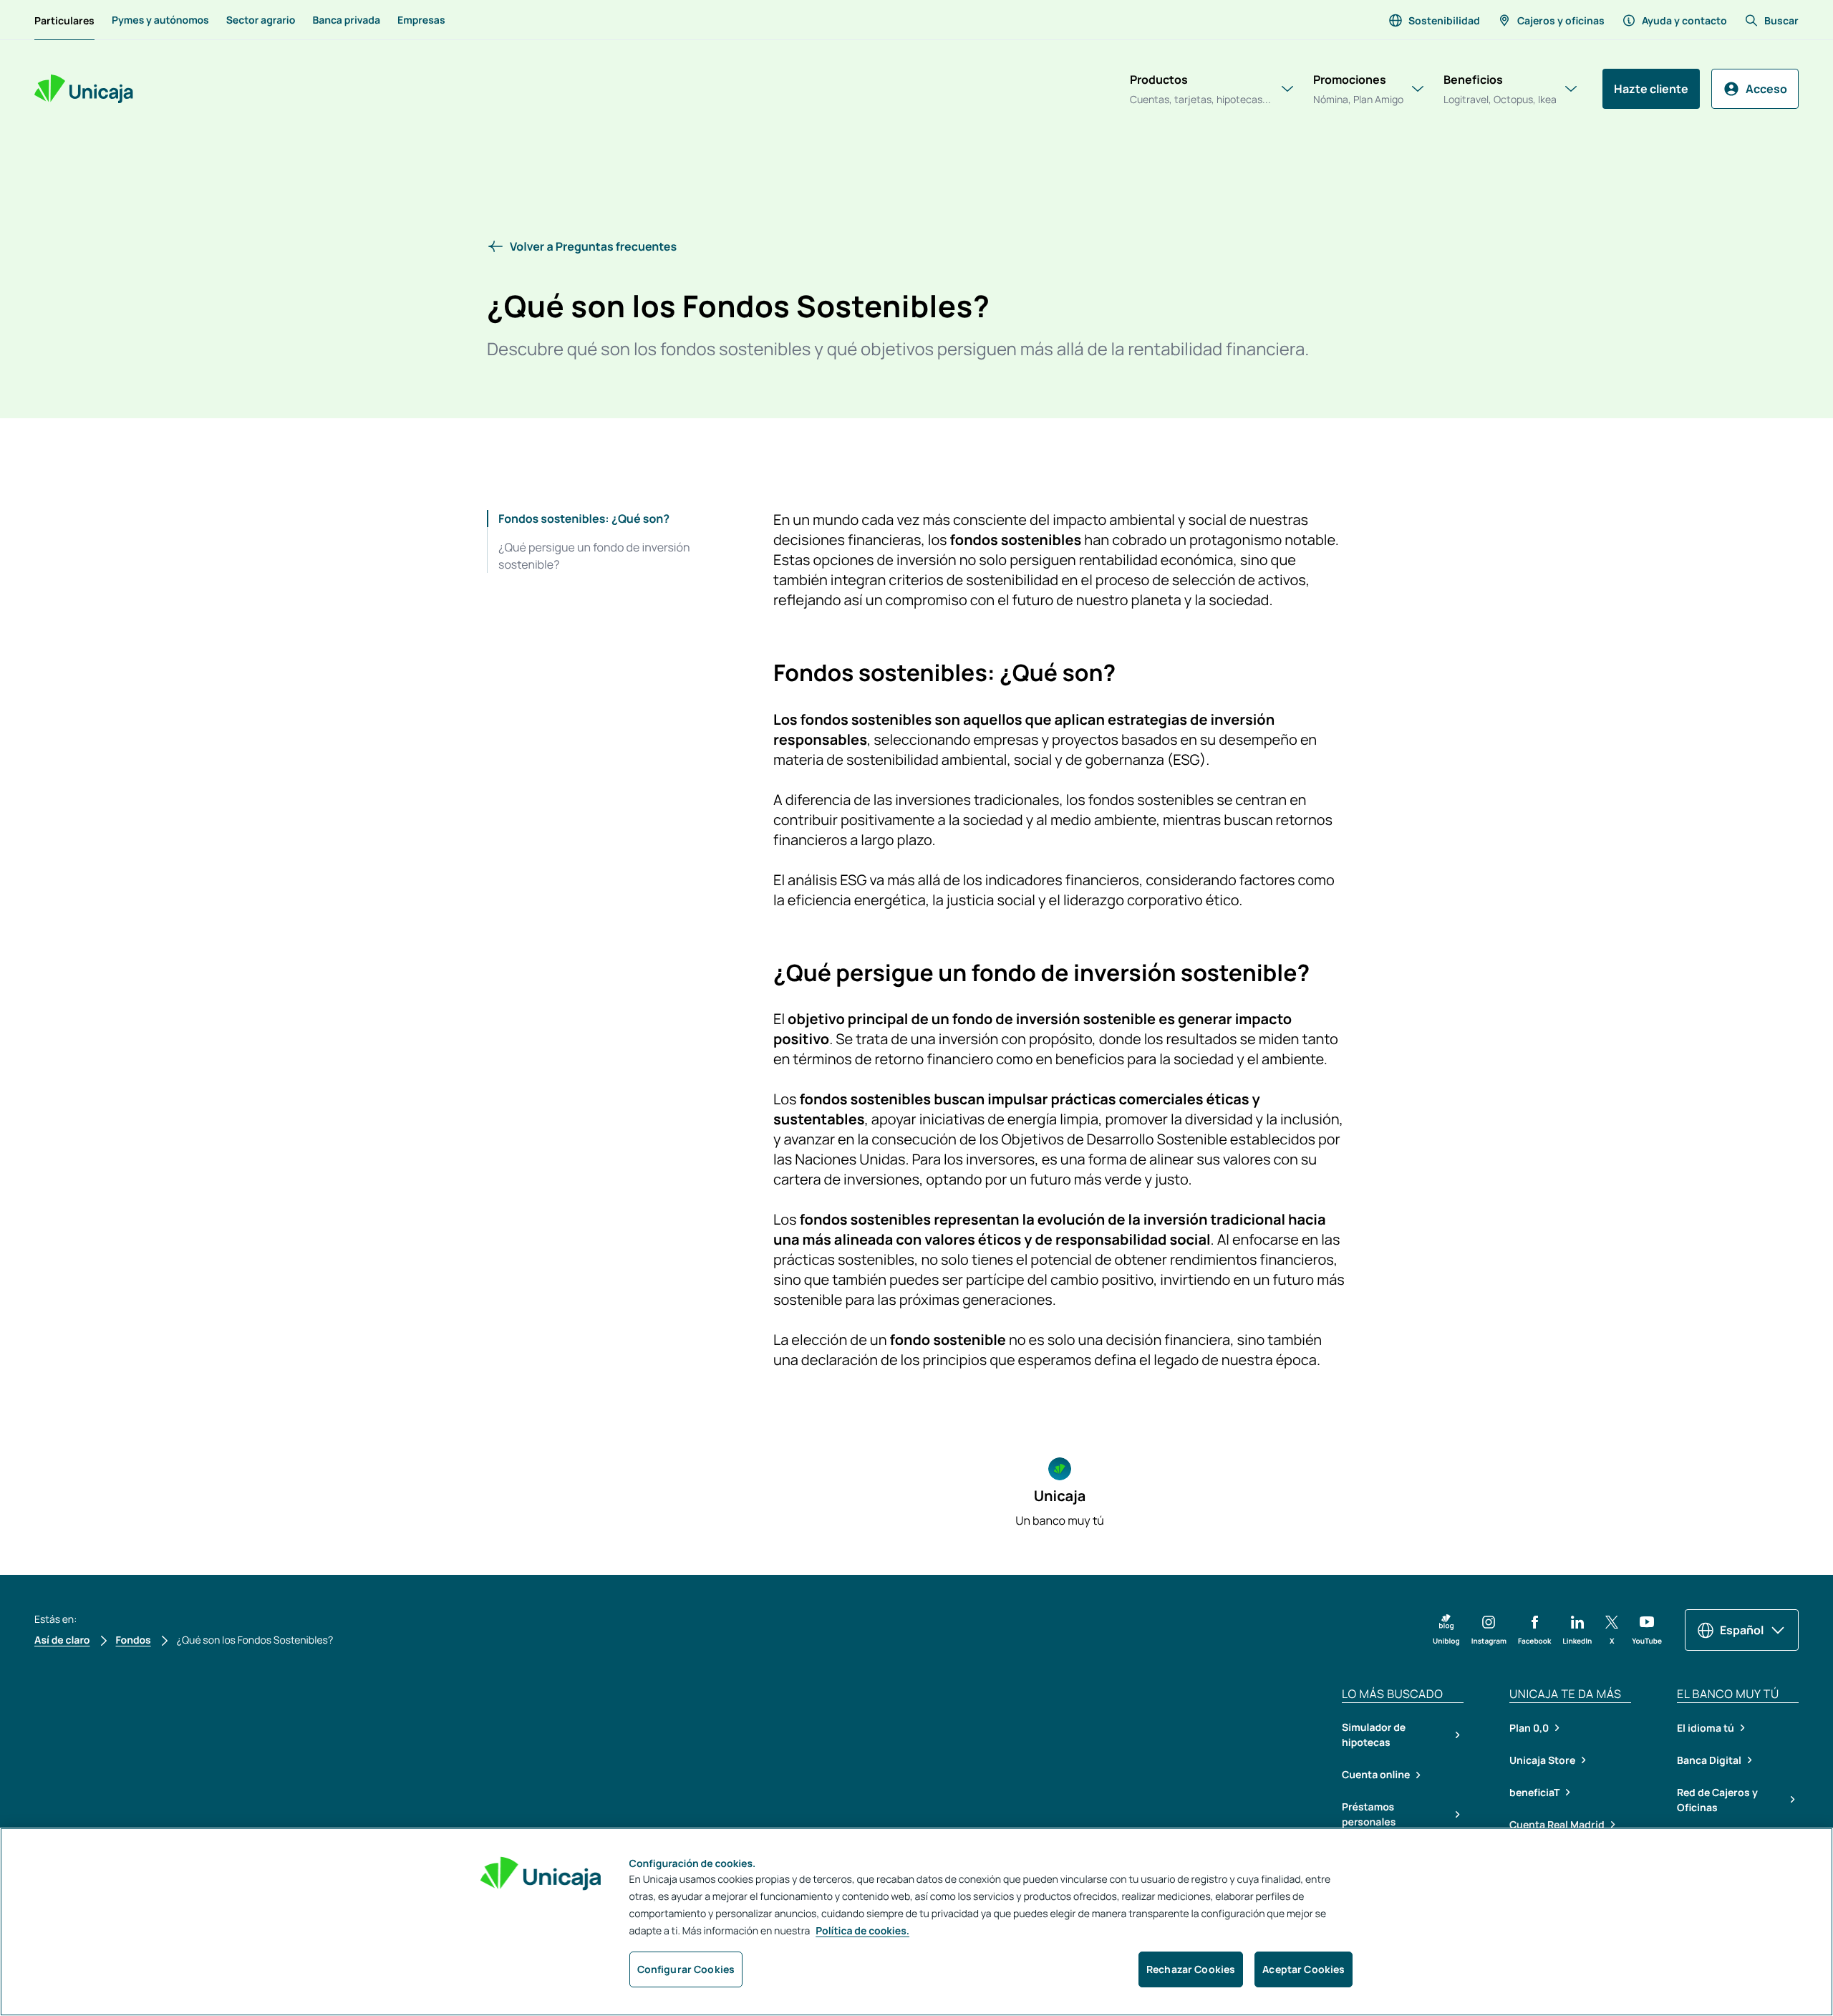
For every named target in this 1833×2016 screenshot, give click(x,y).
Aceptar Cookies (1304, 1969)
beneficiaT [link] (1534, 1792)
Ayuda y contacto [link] (1684, 20)
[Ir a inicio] (84, 89)
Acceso (1766, 89)
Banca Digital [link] (1709, 1760)
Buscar (1781, 20)
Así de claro (62, 1640)
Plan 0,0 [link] (1529, 1728)
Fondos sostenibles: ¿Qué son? (584, 519)
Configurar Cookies (686, 1969)
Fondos (134, 1640)
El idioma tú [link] (1706, 1728)
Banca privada (346, 20)
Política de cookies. (862, 1931)
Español (1742, 1630)
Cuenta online (1376, 1775)
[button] (916, 246)
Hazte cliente (1651, 89)
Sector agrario (261, 20)
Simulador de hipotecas (1374, 1735)
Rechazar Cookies (1191, 1969)
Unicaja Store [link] (1542, 1760)
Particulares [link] (64, 20)
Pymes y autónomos (160, 20)
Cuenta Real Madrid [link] (1557, 1824)
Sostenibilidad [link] (1444, 20)
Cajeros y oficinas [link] (1561, 20)
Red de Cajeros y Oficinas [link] (1717, 1800)
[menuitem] (64, 20)
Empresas (421, 20)
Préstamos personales (1369, 1815)
